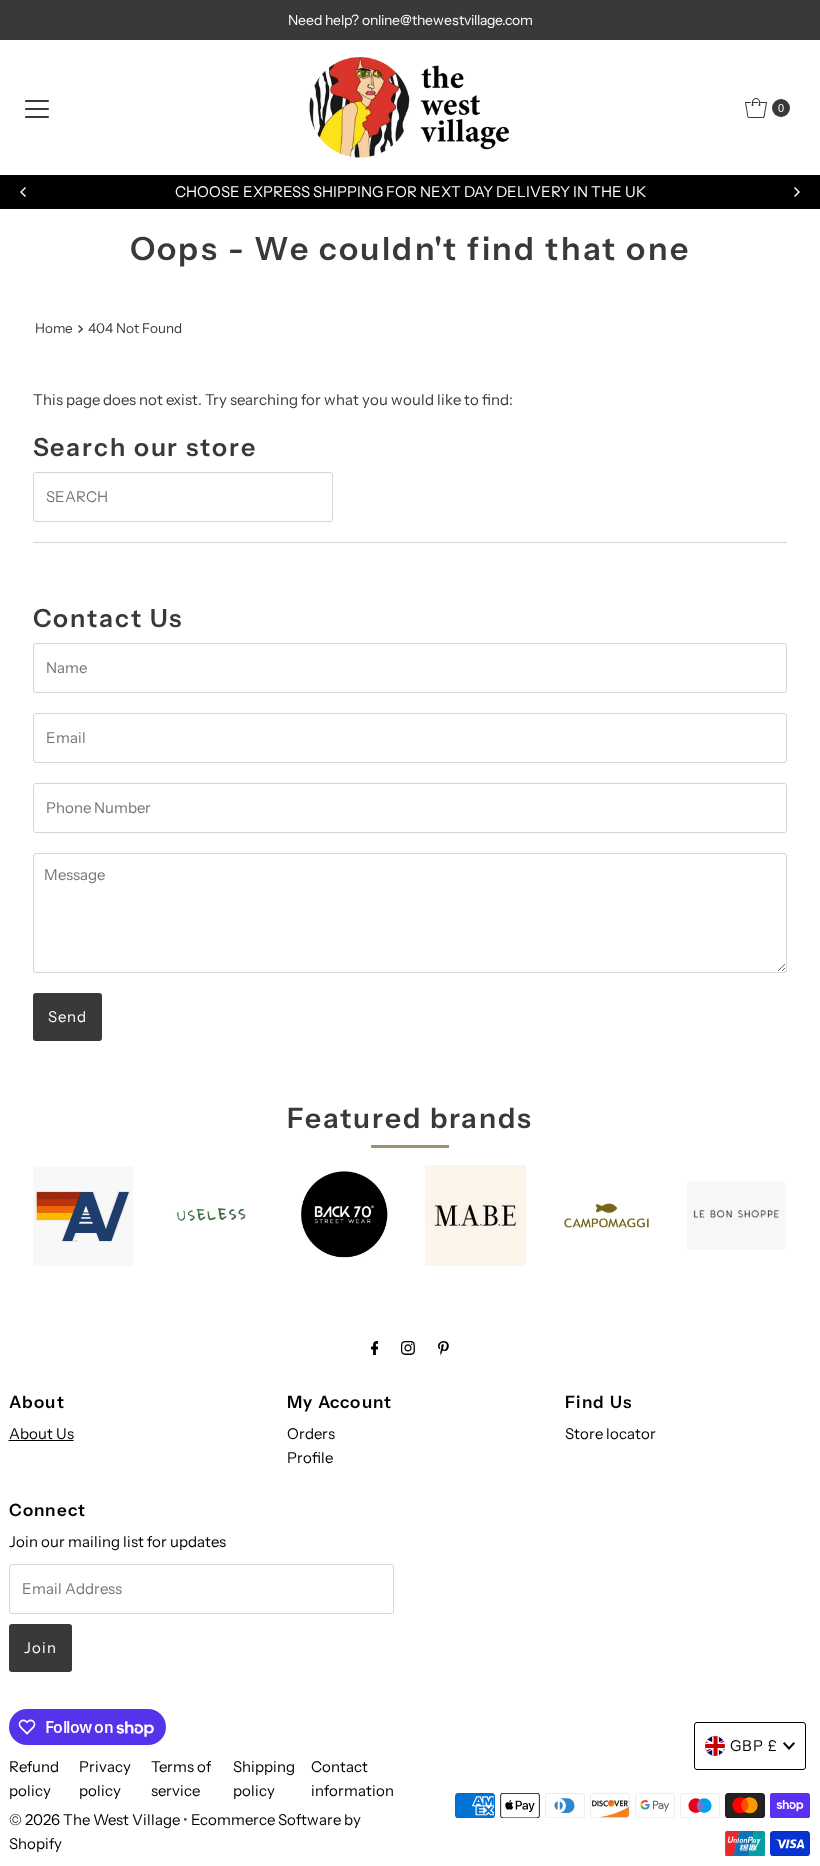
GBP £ (754, 1745)
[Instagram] (408, 1348)
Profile (310, 1457)
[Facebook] (375, 1348)
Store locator (610, 1433)
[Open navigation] (37, 108)
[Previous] (24, 192)
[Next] (796, 192)
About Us (41, 1433)
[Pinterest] (443, 1348)
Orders (311, 1433)
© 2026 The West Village (94, 1819)
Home (54, 328)
